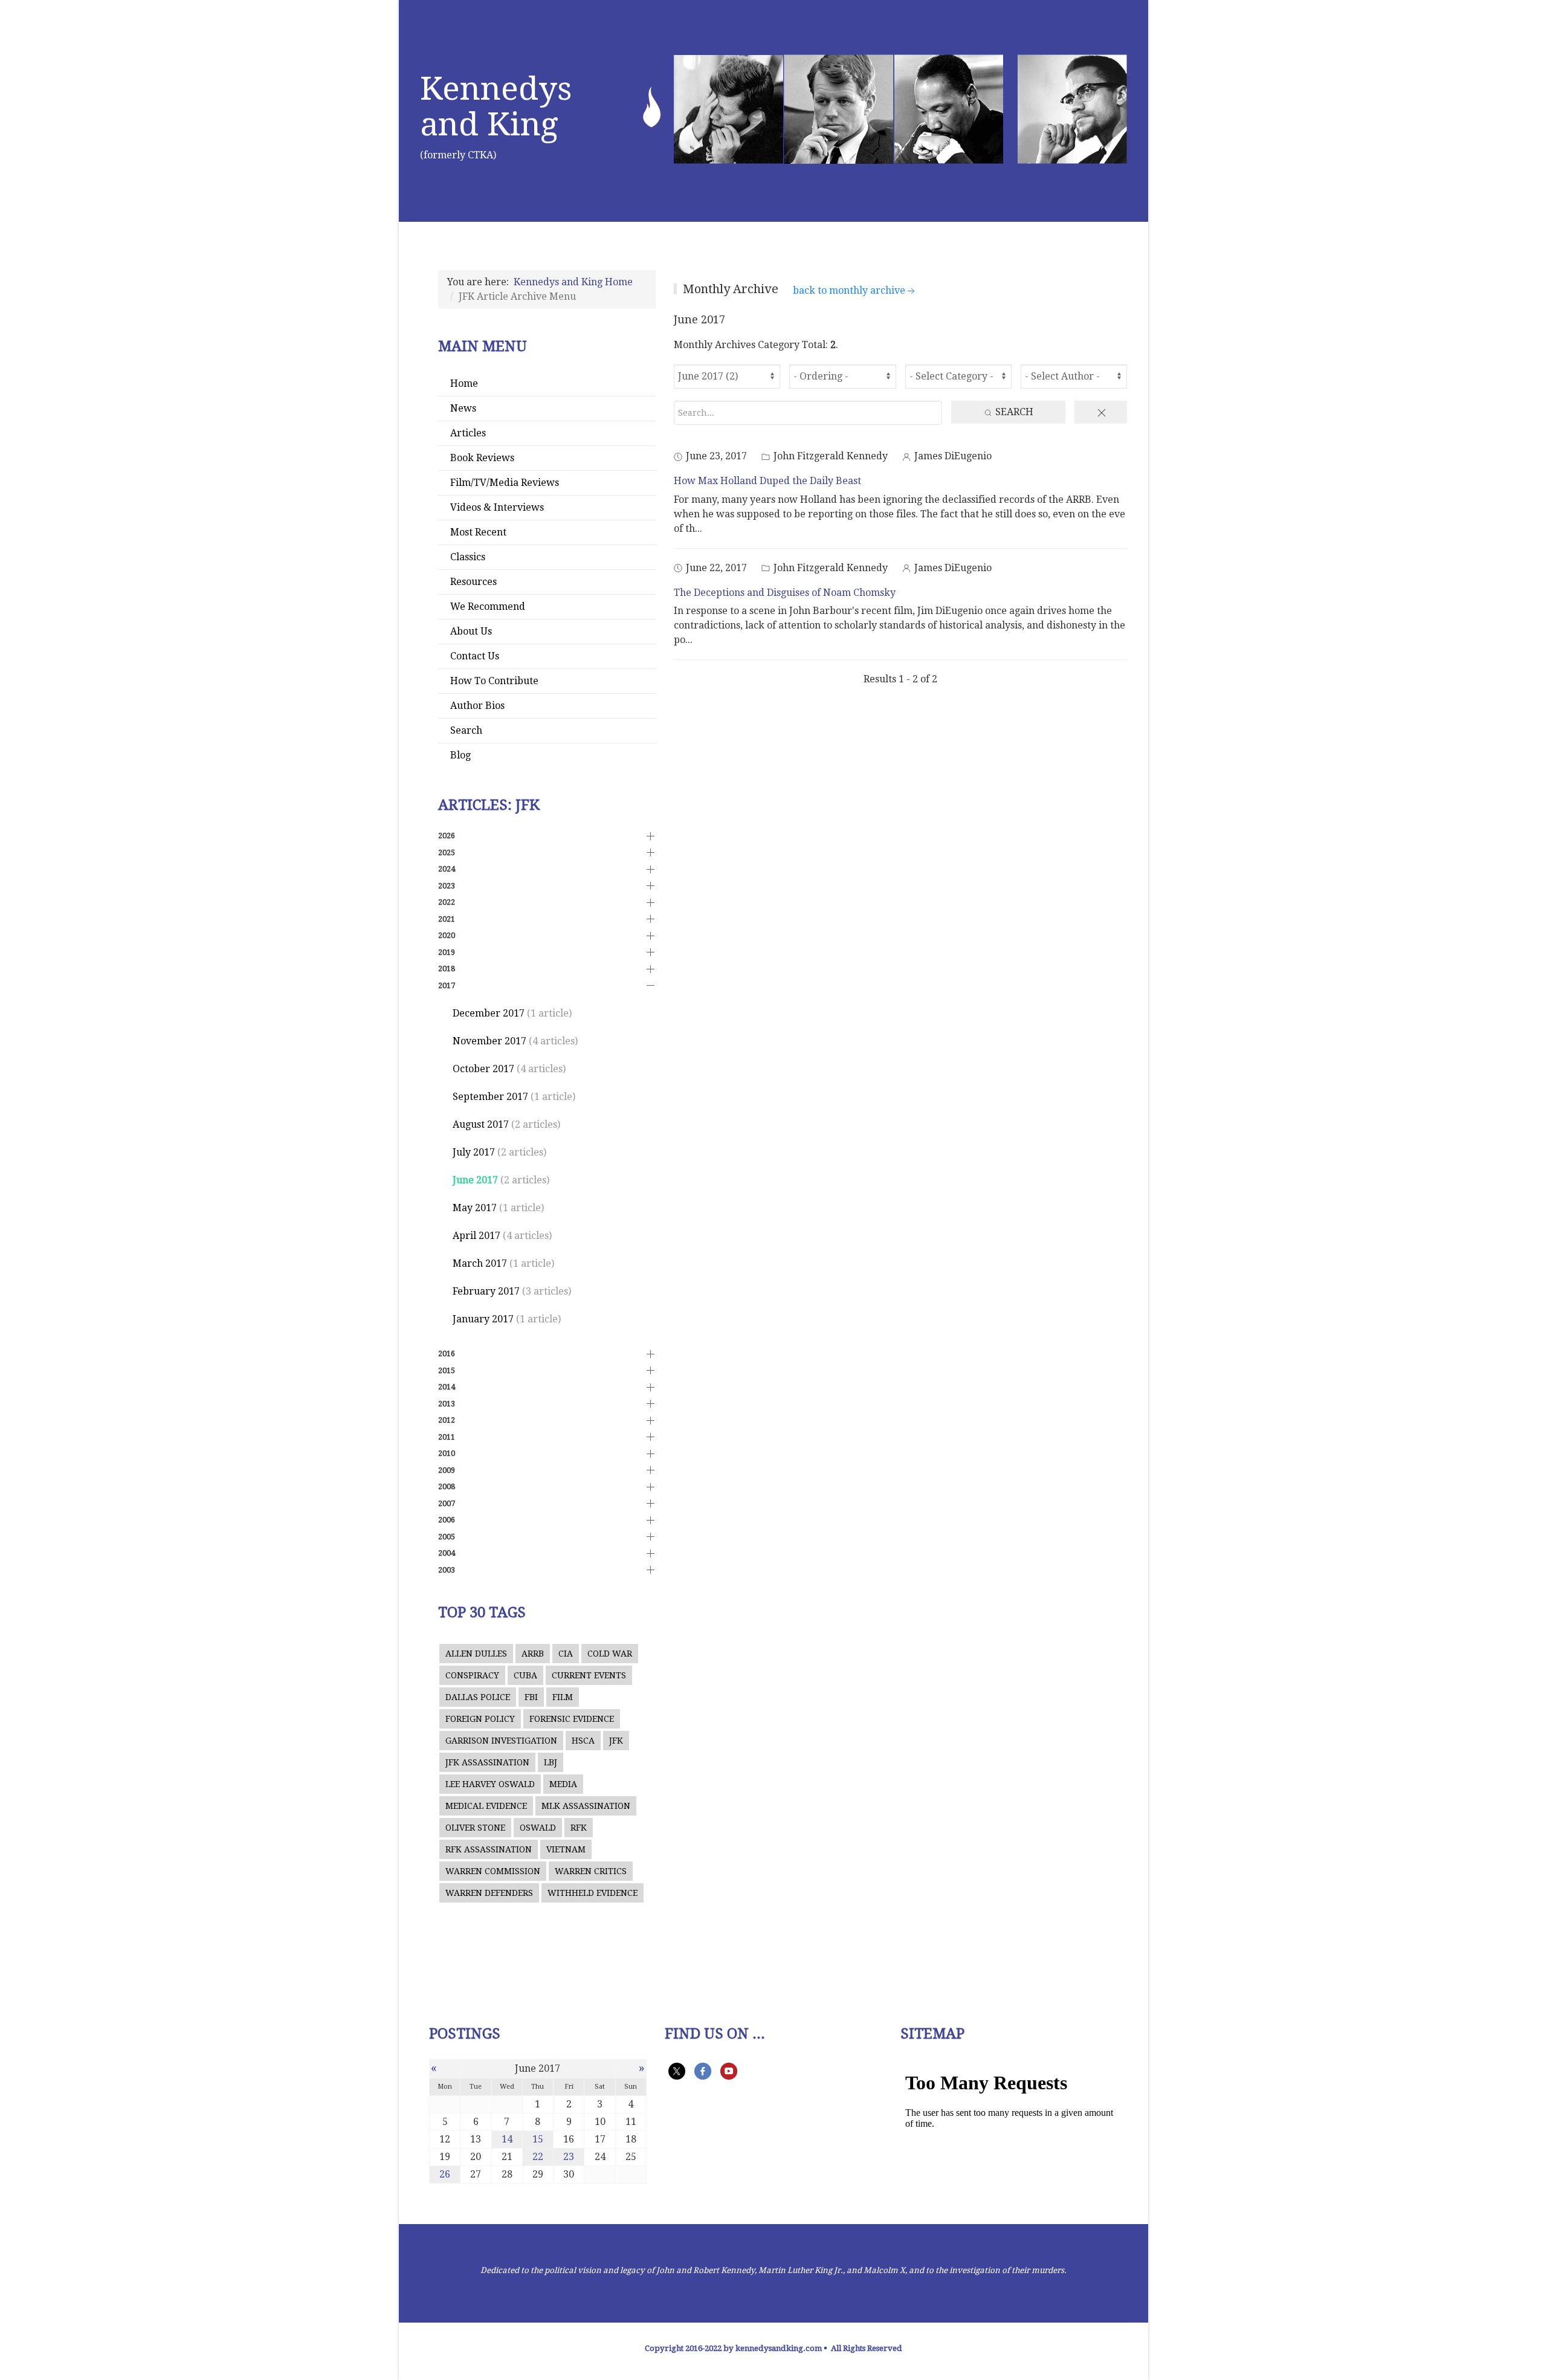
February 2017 (486, 1291)
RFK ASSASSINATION (489, 1849)
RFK (579, 1828)
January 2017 (483, 1319)
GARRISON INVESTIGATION (501, 1741)
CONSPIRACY (472, 1675)
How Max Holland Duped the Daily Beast (767, 481)
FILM (563, 1697)
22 (538, 2157)
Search (466, 730)
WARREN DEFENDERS (489, 1893)
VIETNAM (566, 1849)
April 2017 (476, 1236)
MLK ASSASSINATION (586, 1806)
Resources (473, 582)
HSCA (583, 1741)
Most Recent (478, 532)
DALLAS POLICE (478, 1697)
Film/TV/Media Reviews (505, 483)
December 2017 (489, 1013)
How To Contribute (494, 681)
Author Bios (477, 706)
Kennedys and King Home (573, 282)
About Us (471, 631)
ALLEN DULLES (476, 1654)
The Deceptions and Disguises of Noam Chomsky (785, 593)
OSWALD (538, 1828)
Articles (468, 433)
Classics (468, 557)
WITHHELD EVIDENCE (593, 1893)
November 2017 (489, 1041)
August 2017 (481, 1124)
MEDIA (563, 1784)
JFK (616, 1741)
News (463, 408)
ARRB (533, 1654)
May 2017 (475, 1208)
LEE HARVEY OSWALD (490, 1784)
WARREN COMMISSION (493, 1871)
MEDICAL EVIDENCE (486, 1806)
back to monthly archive (849, 290)
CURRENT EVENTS (589, 1675)
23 (569, 2157)
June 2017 (475, 1180)
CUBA (525, 1675)
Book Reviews (482, 458)
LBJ (551, 1762)
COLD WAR (610, 1654)
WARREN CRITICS (591, 1871)
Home (464, 383)
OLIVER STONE (475, 1828)
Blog (460, 755)
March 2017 (480, 1263)
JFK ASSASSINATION (487, 1762)
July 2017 (474, 1152)
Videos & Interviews (497, 507)
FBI (531, 1697)
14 (507, 2139)
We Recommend (488, 606)
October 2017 (483, 1069)
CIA (566, 1654)
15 (538, 2139)
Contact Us (475, 656)
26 (445, 2174)
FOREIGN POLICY (480, 1719)
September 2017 (490, 1097)
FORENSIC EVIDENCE (572, 1719)
